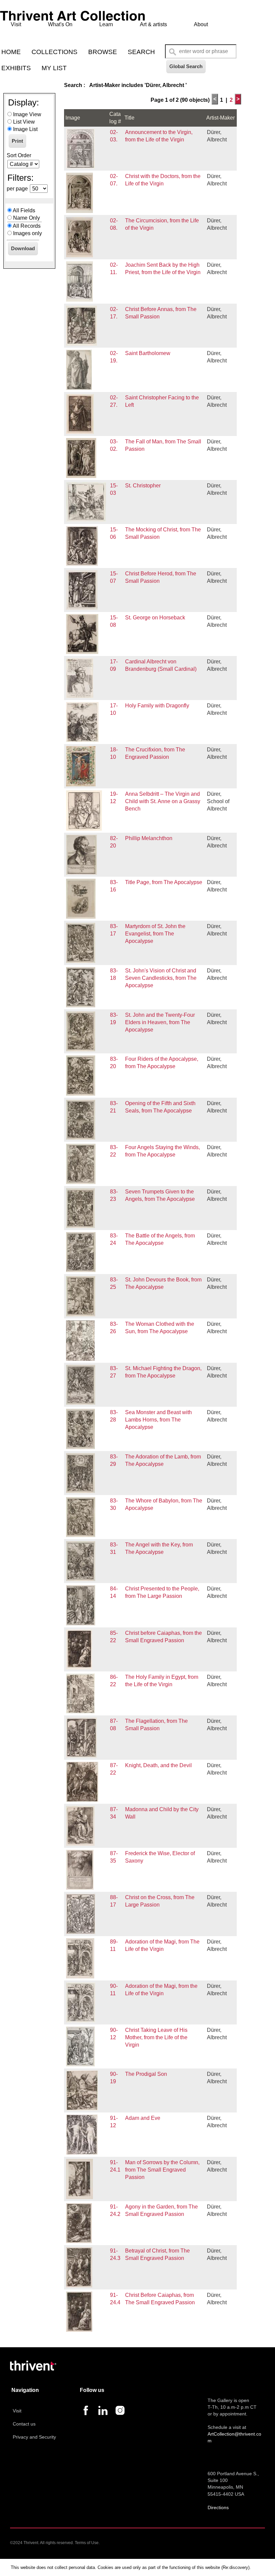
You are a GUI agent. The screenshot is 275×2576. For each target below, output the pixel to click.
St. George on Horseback (155, 618)
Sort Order (19, 155)
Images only (27, 233)
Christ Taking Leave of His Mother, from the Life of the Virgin (156, 2037)
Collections (54, 52)
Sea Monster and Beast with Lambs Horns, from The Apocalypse (158, 1420)
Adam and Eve (143, 2118)
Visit (16, 24)
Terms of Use (87, 2543)
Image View (27, 114)
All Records (27, 226)
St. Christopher (143, 486)
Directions (218, 2507)
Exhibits (16, 68)
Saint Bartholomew (148, 353)
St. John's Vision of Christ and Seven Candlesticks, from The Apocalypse (161, 978)
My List (54, 68)
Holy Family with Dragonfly (157, 706)
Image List (25, 129)
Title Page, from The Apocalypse (164, 882)
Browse (103, 52)
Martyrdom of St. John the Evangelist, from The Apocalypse (155, 934)
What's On (60, 24)
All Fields (24, 210)
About (201, 24)
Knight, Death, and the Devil (158, 1765)
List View (24, 122)
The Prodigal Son (146, 2074)
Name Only (26, 218)
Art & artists (153, 24)
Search (141, 52)
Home (11, 52)
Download (23, 248)
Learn (106, 24)
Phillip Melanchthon (149, 838)
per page (17, 189)
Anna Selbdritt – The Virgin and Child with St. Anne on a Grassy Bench (163, 801)
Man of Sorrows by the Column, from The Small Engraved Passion (162, 2170)
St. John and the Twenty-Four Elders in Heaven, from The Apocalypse (160, 1022)
